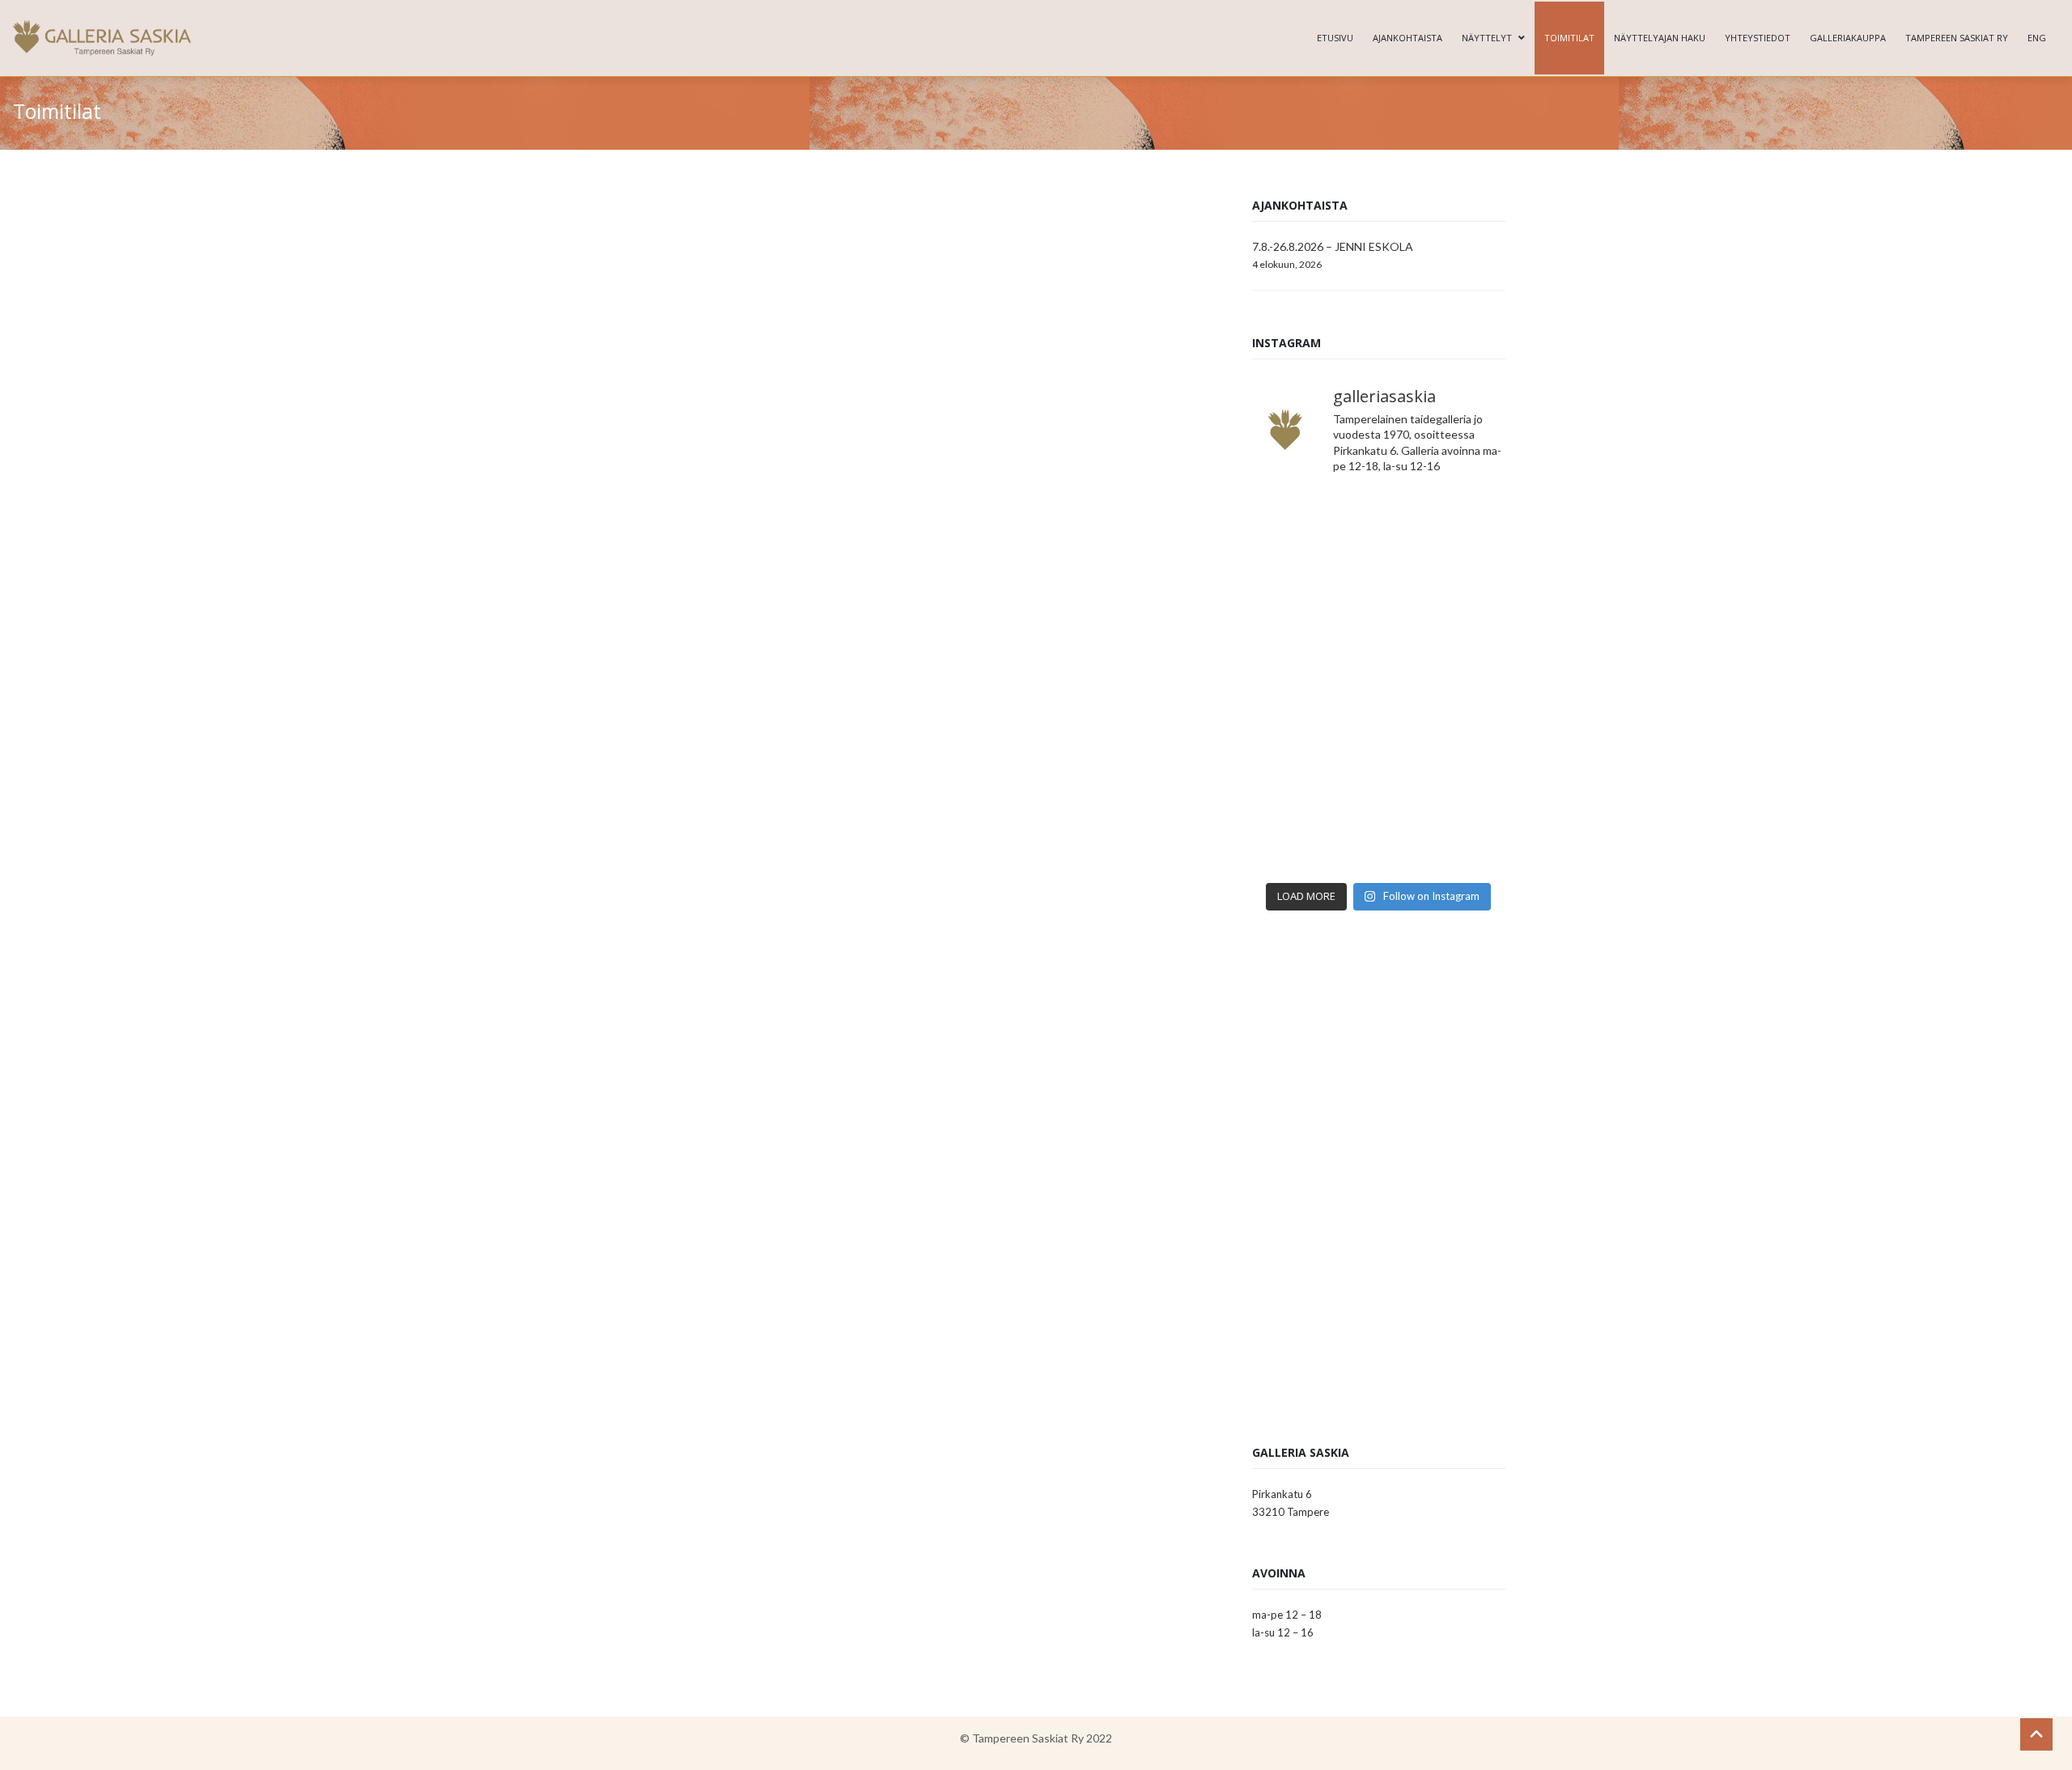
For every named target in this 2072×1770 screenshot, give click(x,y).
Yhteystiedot (1758, 38)
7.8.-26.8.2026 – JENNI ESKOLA (1333, 246)
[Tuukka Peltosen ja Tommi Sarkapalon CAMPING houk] (1444, 528)
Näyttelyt (1487, 38)
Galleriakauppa (1848, 38)
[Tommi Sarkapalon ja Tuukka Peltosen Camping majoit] (1314, 682)
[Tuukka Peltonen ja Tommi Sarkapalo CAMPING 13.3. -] (1314, 528)
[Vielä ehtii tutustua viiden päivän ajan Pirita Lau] (1314, 836)
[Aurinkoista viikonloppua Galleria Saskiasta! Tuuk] (1314, 605)
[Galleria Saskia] (102, 38)
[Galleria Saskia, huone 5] (977, 876)
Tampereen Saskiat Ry (1957, 38)
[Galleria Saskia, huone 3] (649, 1013)
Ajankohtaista (1408, 38)
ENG (2037, 38)
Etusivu (1335, 38)
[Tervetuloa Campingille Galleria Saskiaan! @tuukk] (1444, 605)
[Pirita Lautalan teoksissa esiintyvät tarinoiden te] (1444, 836)
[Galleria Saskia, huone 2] (649, 1215)
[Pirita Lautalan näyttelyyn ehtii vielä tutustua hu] (1444, 759)
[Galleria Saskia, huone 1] (977, 1215)
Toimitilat (1569, 38)
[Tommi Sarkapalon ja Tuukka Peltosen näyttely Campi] (1444, 682)
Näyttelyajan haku (1660, 38)
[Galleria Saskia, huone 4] (813, 876)
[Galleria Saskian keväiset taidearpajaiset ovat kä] (1314, 759)
